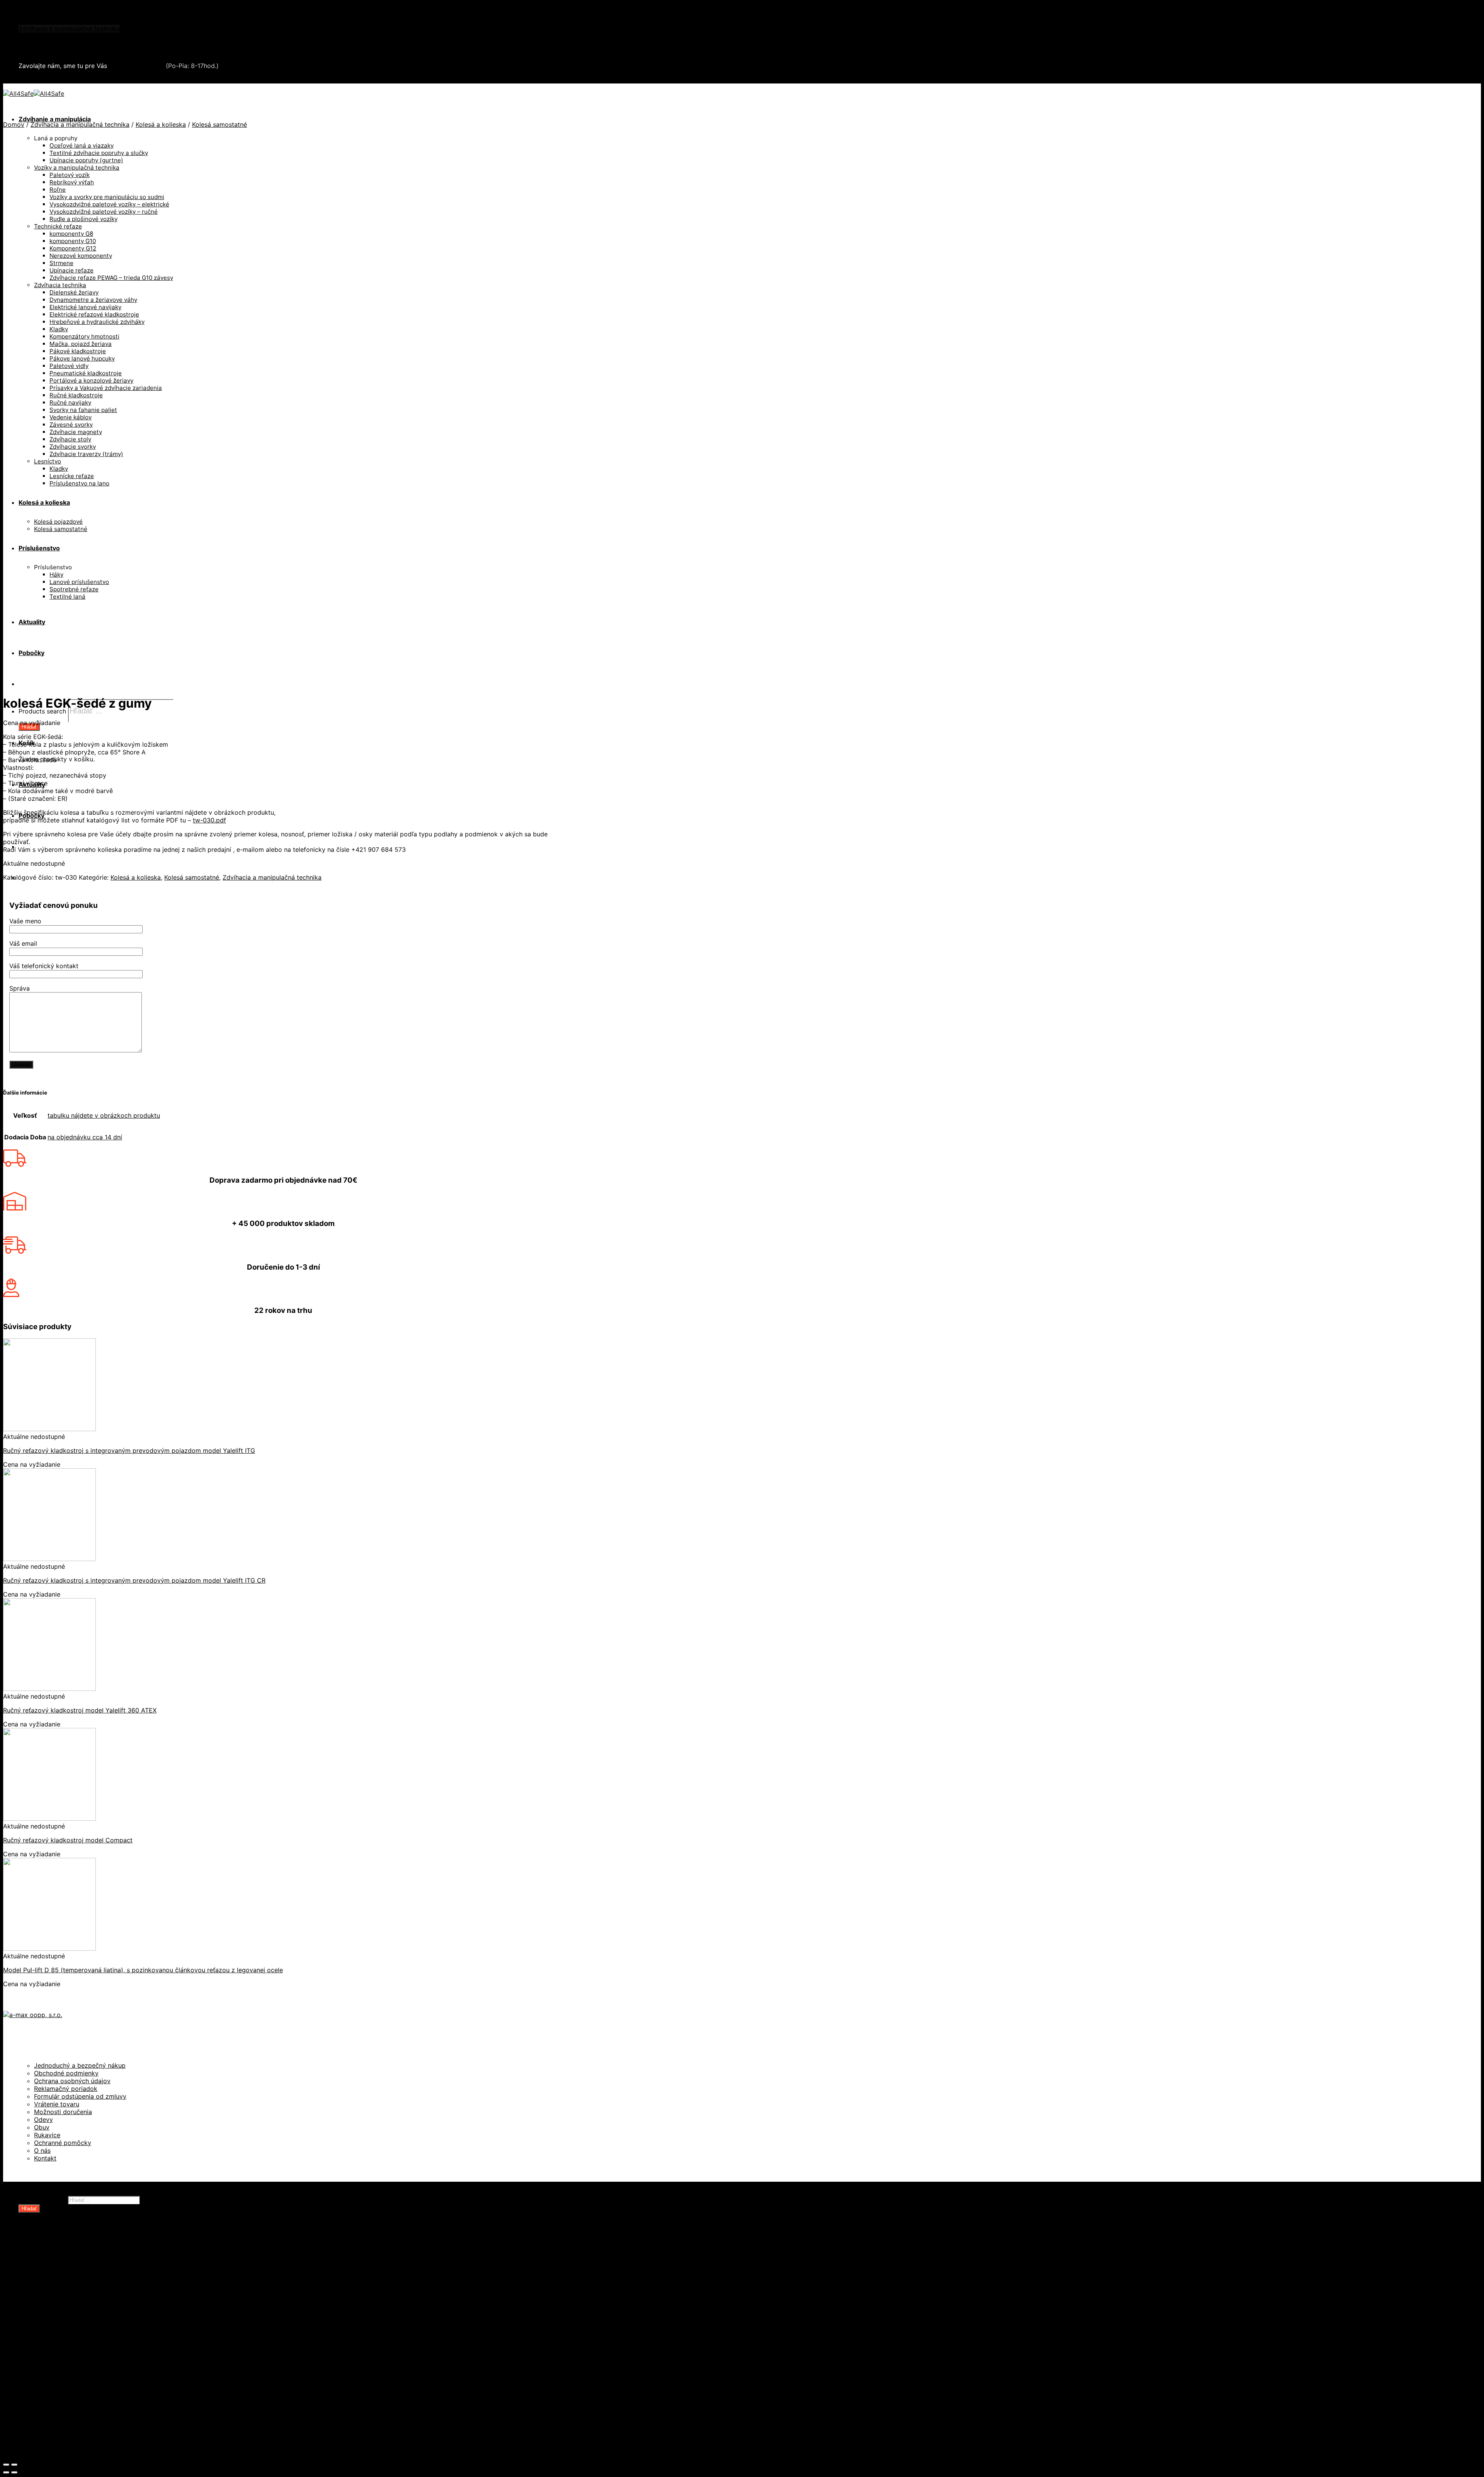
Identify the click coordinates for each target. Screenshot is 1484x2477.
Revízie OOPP (55, 2263)
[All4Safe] (34, 94)
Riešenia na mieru (61, 2394)
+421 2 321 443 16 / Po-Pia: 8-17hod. (77, 80)
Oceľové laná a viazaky (68, 2286)
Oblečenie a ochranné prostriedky (70, 21)
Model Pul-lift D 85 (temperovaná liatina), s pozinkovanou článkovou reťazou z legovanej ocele (143, 1970)
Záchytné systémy (62, 2363)
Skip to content (26, 7)
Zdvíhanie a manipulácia (55, 119)
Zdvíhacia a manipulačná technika (69, 29)
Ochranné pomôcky (63, 2143)
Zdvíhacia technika (62, 2340)
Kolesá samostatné (220, 124)
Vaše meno (25, 921)
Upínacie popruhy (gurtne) (74, 2332)
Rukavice (47, 2135)
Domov (14, 124)
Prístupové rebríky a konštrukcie (83, 2387)
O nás (42, 2150)
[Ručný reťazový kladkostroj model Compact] (49, 1818)
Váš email (23, 943)
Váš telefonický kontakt (44, 966)
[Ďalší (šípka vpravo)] (14, 2472)
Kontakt (45, 2158)
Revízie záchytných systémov (79, 2402)
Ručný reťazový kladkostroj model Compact (68, 1840)
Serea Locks (37, 52)
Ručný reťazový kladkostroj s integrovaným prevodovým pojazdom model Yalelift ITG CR (134, 1580)
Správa (20, 988)
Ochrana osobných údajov (72, 2081)
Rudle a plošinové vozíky (71, 2302)
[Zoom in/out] (14, 2465)
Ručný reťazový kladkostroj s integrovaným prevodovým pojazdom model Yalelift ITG (129, 1450)
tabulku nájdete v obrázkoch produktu (104, 1115)
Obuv (42, 2127)
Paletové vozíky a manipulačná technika (94, 2294)
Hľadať (29, 727)
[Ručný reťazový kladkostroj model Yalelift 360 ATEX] (49, 1689)
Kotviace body (55, 2379)
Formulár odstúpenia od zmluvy (80, 2096)
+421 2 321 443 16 (136, 66)
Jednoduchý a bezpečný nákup (80, 2065)
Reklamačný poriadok (66, 2089)
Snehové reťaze (43, 44)
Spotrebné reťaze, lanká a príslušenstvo (94, 2309)
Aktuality (32, 2425)
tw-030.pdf (209, 820)
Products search (42, 711)
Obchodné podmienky (66, 2073)
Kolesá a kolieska (161, 124)
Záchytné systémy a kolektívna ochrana (78, 36)
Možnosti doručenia (63, 2112)
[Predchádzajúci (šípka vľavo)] (6, 2472)
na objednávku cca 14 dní (85, 1137)
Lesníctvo (49, 2348)
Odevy (43, 2119)
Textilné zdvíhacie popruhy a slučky (88, 2325)
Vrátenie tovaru (57, 2104)
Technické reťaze (60, 2317)
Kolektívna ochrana (63, 2371)
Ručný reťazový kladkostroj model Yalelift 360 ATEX (80, 1710)
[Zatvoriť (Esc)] (6, 2465)
